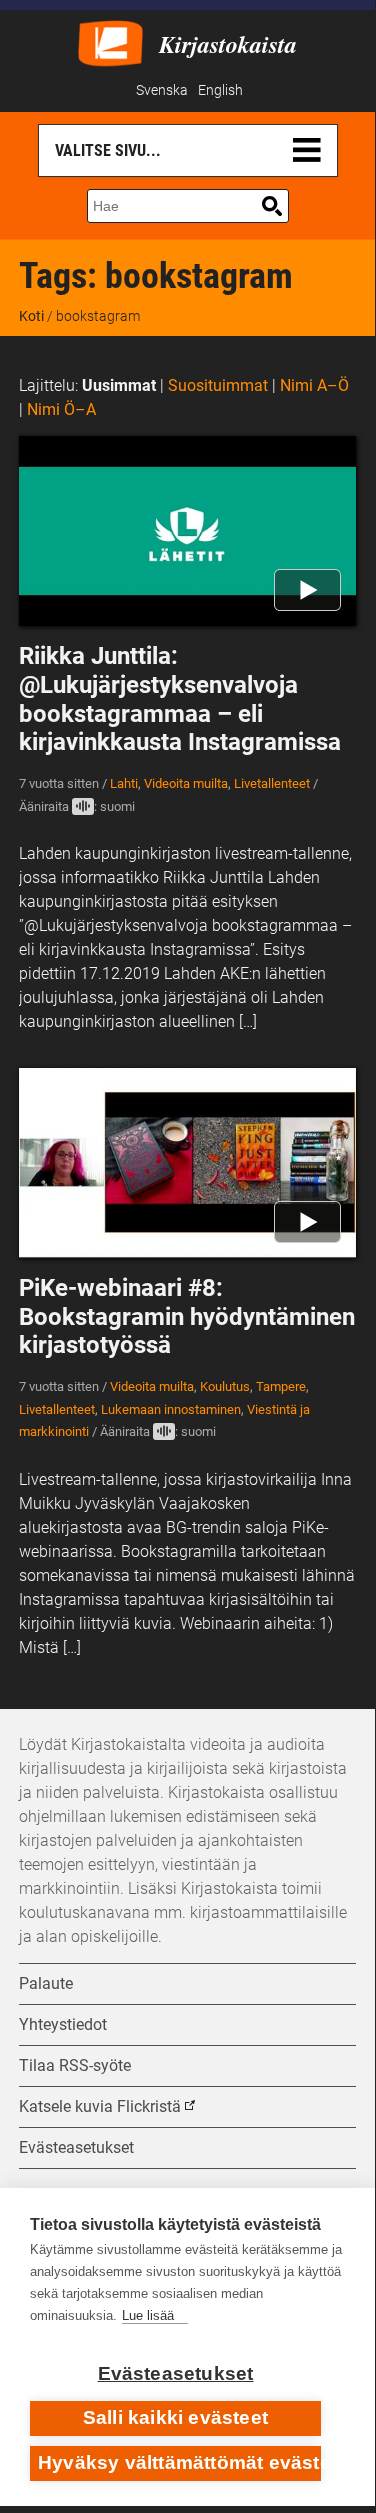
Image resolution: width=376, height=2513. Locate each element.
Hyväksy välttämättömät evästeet (179, 2462)
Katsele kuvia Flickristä (100, 2106)
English (220, 90)
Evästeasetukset (176, 2373)
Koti (31, 316)
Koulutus (225, 1386)
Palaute (46, 1983)
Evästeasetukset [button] (76, 2147)
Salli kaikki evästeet (175, 2417)
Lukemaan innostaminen (171, 1409)
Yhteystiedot (63, 2024)
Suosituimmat (218, 385)
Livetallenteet (272, 783)
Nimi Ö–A (61, 409)
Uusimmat (119, 385)
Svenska (162, 90)
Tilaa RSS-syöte (75, 2065)
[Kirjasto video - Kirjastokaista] (110, 41)
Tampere (281, 1386)
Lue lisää (148, 2315)
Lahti (124, 783)
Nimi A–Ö (314, 385)
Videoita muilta (186, 783)
